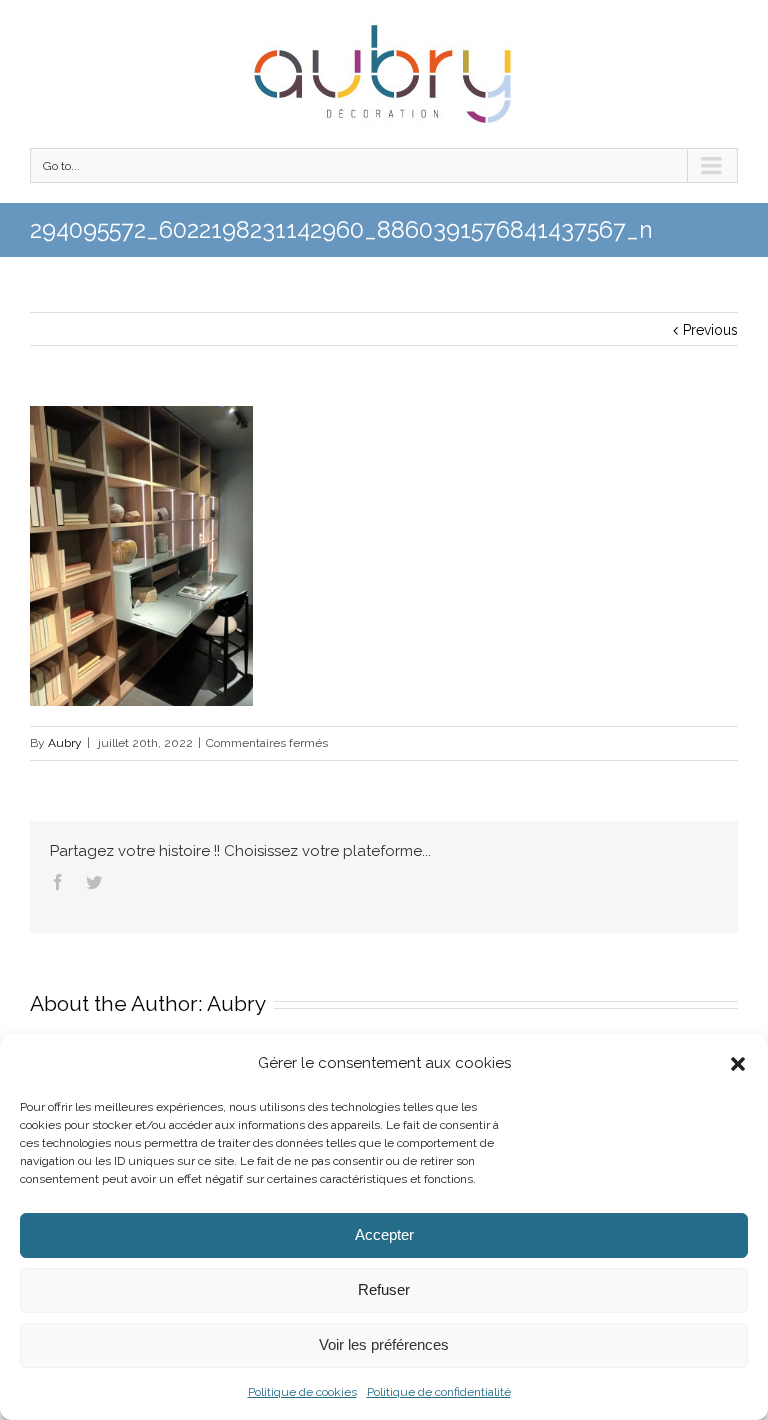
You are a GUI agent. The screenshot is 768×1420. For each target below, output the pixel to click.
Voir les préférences (384, 1344)
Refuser (384, 1289)
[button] (738, 1064)
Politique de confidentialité (439, 1392)
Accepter (384, 1234)
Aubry (65, 743)
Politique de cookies (302, 1392)
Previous (710, 330)
